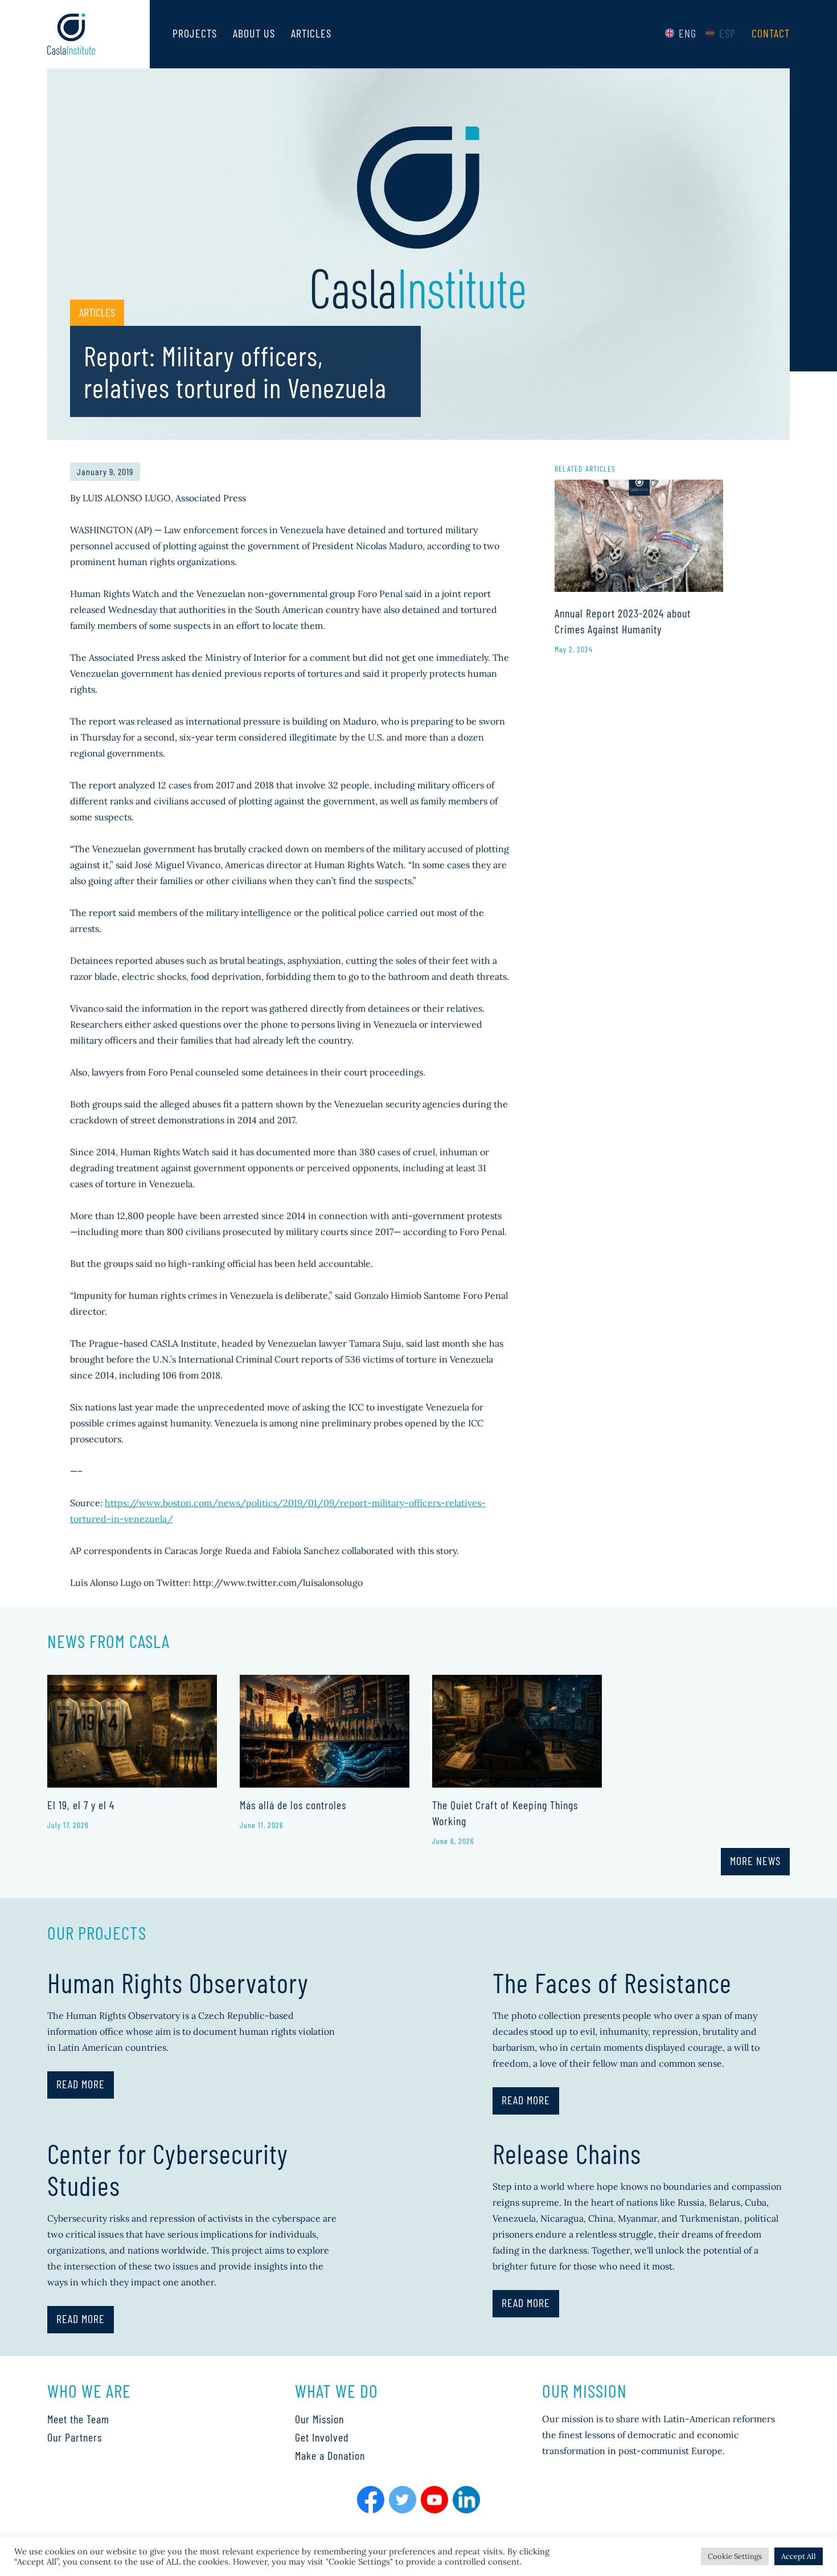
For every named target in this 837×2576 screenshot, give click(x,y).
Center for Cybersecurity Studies (168, 2169)
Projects (195, 33)
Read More (81, 2084)
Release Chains (567, 2153)
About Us (254, 33)
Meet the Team (78, 2419)
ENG (688, 33)
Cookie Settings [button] (735, 2556)
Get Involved (322, 2437)
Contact (771, 33)
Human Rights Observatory (178, 1982)
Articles (311, 33)
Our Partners (75, 2437)
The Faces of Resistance (612, 1982)
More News (755, 1861)
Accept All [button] (799, 2556)
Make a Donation (330, 2455)
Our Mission (319, 2419)
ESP (727, 33)
